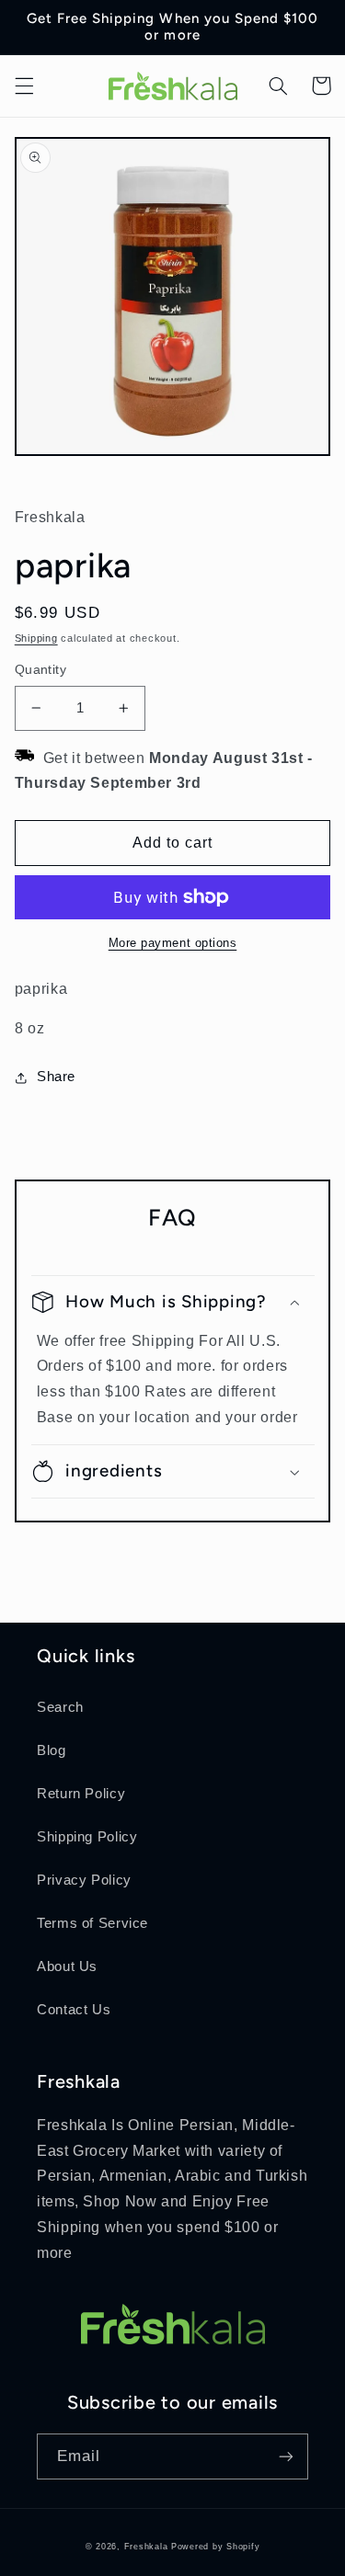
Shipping (36, 638)
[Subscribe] (286, 2456)
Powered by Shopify (215, 2547)
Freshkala (146, 2547)
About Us (67, 1966)
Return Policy (81, 1794)
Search (60, 1707)
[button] (24, 85)
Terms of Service (92, 1923)
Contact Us (74, 2010)
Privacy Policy (84, 1880)
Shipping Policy (87, 1837)
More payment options (173, 943)
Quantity (40, 670)
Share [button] (56, 1077)
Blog (52, 1750)
